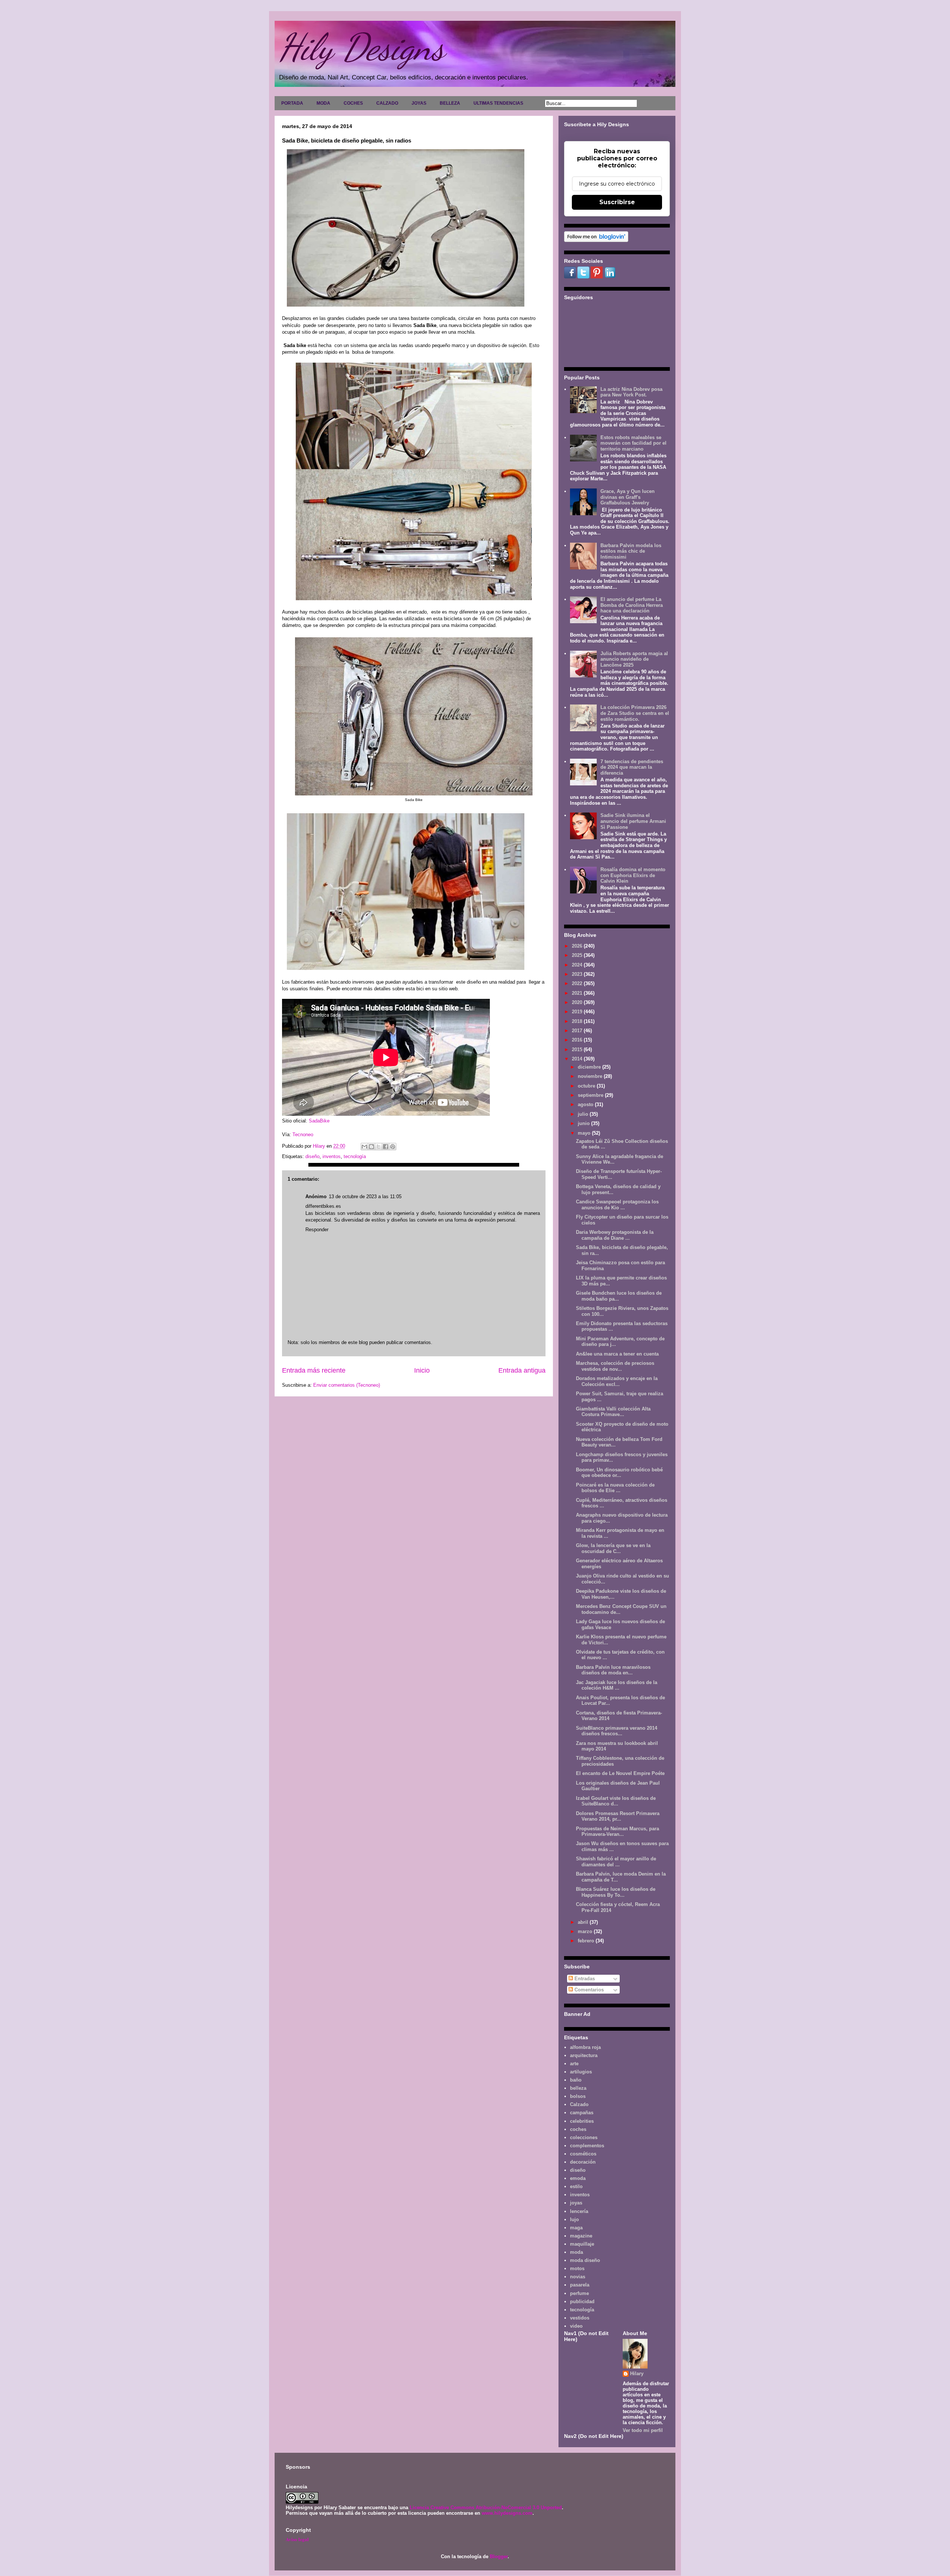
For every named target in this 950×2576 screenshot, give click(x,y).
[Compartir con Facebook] (386, 1147)
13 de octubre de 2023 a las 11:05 (365, 1197)
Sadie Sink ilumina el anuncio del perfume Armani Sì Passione (633, 821)
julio (584, 1114)
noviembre (591, 1076)
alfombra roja (585, 2047)
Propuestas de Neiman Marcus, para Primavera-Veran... (617, 1832)
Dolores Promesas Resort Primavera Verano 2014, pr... (618, 1816)
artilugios (581, 2072)
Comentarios (588, 1990)
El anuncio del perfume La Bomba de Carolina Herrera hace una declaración (632, 605)
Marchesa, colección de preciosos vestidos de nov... (615, 1366)
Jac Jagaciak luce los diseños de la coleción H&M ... (617, 1685)
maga (576, 2228)
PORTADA (292, 103)
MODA (323, 103)
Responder (317, 1230)
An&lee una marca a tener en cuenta (617, 1354)
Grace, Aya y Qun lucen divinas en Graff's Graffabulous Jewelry (628, 497)
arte (574, 2064)
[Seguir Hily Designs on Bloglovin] (596, 240)
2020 (578, 1002)
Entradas (584, 1979)
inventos (332, 1156)
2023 (578, 974)
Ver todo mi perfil (643, 2430)
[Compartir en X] (379, 1147)
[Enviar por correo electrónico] (364, 1147)
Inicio (422, 1370)
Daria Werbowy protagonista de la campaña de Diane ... (615, 1235)
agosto (586, 1104)
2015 (578, 1050)
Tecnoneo (302, 1135)
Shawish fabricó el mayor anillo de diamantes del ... (616, 1862)
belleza (578, 2088)
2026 (578, 946)
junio (584, 1123)
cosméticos (583, 2154)
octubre (587, 1086)
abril (584, 1922)
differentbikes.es (323, 1206)
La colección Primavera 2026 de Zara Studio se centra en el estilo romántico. (635, 713)
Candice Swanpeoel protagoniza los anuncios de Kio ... (617, 1205)
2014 (578, 1059)
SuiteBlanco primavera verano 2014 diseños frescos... (617, 1731)
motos (577, 2268)
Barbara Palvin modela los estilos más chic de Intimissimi (631, 551)
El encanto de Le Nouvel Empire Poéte (620, 1773)
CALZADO (387, 103)
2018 (578, 1021)
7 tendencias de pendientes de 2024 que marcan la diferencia (632, 767)
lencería (579, 2211)
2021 (578, 993)
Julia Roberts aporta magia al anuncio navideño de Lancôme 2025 (634, 659)
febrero (587, 1941)
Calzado (579, 2104)
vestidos (580, 2318)
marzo (586, 1931)
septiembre (591, 1095)
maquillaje (582, 2244)
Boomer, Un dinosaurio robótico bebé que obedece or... (619, 1473)
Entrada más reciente (314, 1370)
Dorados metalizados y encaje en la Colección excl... (617, 1381)
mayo (585, 1133)
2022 (578, 983)
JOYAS (419, 103)
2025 (578, 955)
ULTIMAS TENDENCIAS (498, 103)
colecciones (584, 2137)
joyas (576, 2203)
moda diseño (585, 2260)
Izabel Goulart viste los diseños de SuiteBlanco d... (616, 1801)
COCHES (353, 103)
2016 (578, 1040)
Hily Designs (361, 47)
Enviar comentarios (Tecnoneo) (347, 1385)
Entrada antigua (522, 1370)
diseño (312, 1156)
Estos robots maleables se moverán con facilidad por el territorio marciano (633, 443)
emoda (578, 2178)
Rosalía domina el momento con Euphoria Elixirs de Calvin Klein (633, 875)
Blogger (499, 2557)
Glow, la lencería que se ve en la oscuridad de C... (613, 1548)
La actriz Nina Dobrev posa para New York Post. (631, 392)
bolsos (578, 2096)
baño (576, 2080)
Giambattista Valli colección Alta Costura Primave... (613, 1412)
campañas (582, 2113)
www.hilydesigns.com (507, 2513)
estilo (576, 2186)
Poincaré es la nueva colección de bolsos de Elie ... (615, 1488)
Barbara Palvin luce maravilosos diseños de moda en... (613, 1670)
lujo (574, 2219)
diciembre (590, 1067)
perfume (579, 2293)
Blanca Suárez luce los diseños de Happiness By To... (616, 1892)
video (576, 2326)
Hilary (637, 2374)
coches (578, 2129)
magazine (581, 2236)
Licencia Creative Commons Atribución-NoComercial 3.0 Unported (486, 2508)
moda (576, 2252)
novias (578, 2277)
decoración (583, 2162)
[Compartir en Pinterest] (393, 1147)
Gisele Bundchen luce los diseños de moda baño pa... (619, 1296)
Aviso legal (297, 2539)
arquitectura (584, 2055)
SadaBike (319, 1121)
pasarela (580, 2285)
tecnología (355, 1156)
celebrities (582, 2121)
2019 (578, 1012)
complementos (587, 2146)
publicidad (582, 2302)
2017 (578, 1031)
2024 (578, 965)
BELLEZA (450, 103)
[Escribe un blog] (371, 1147)
